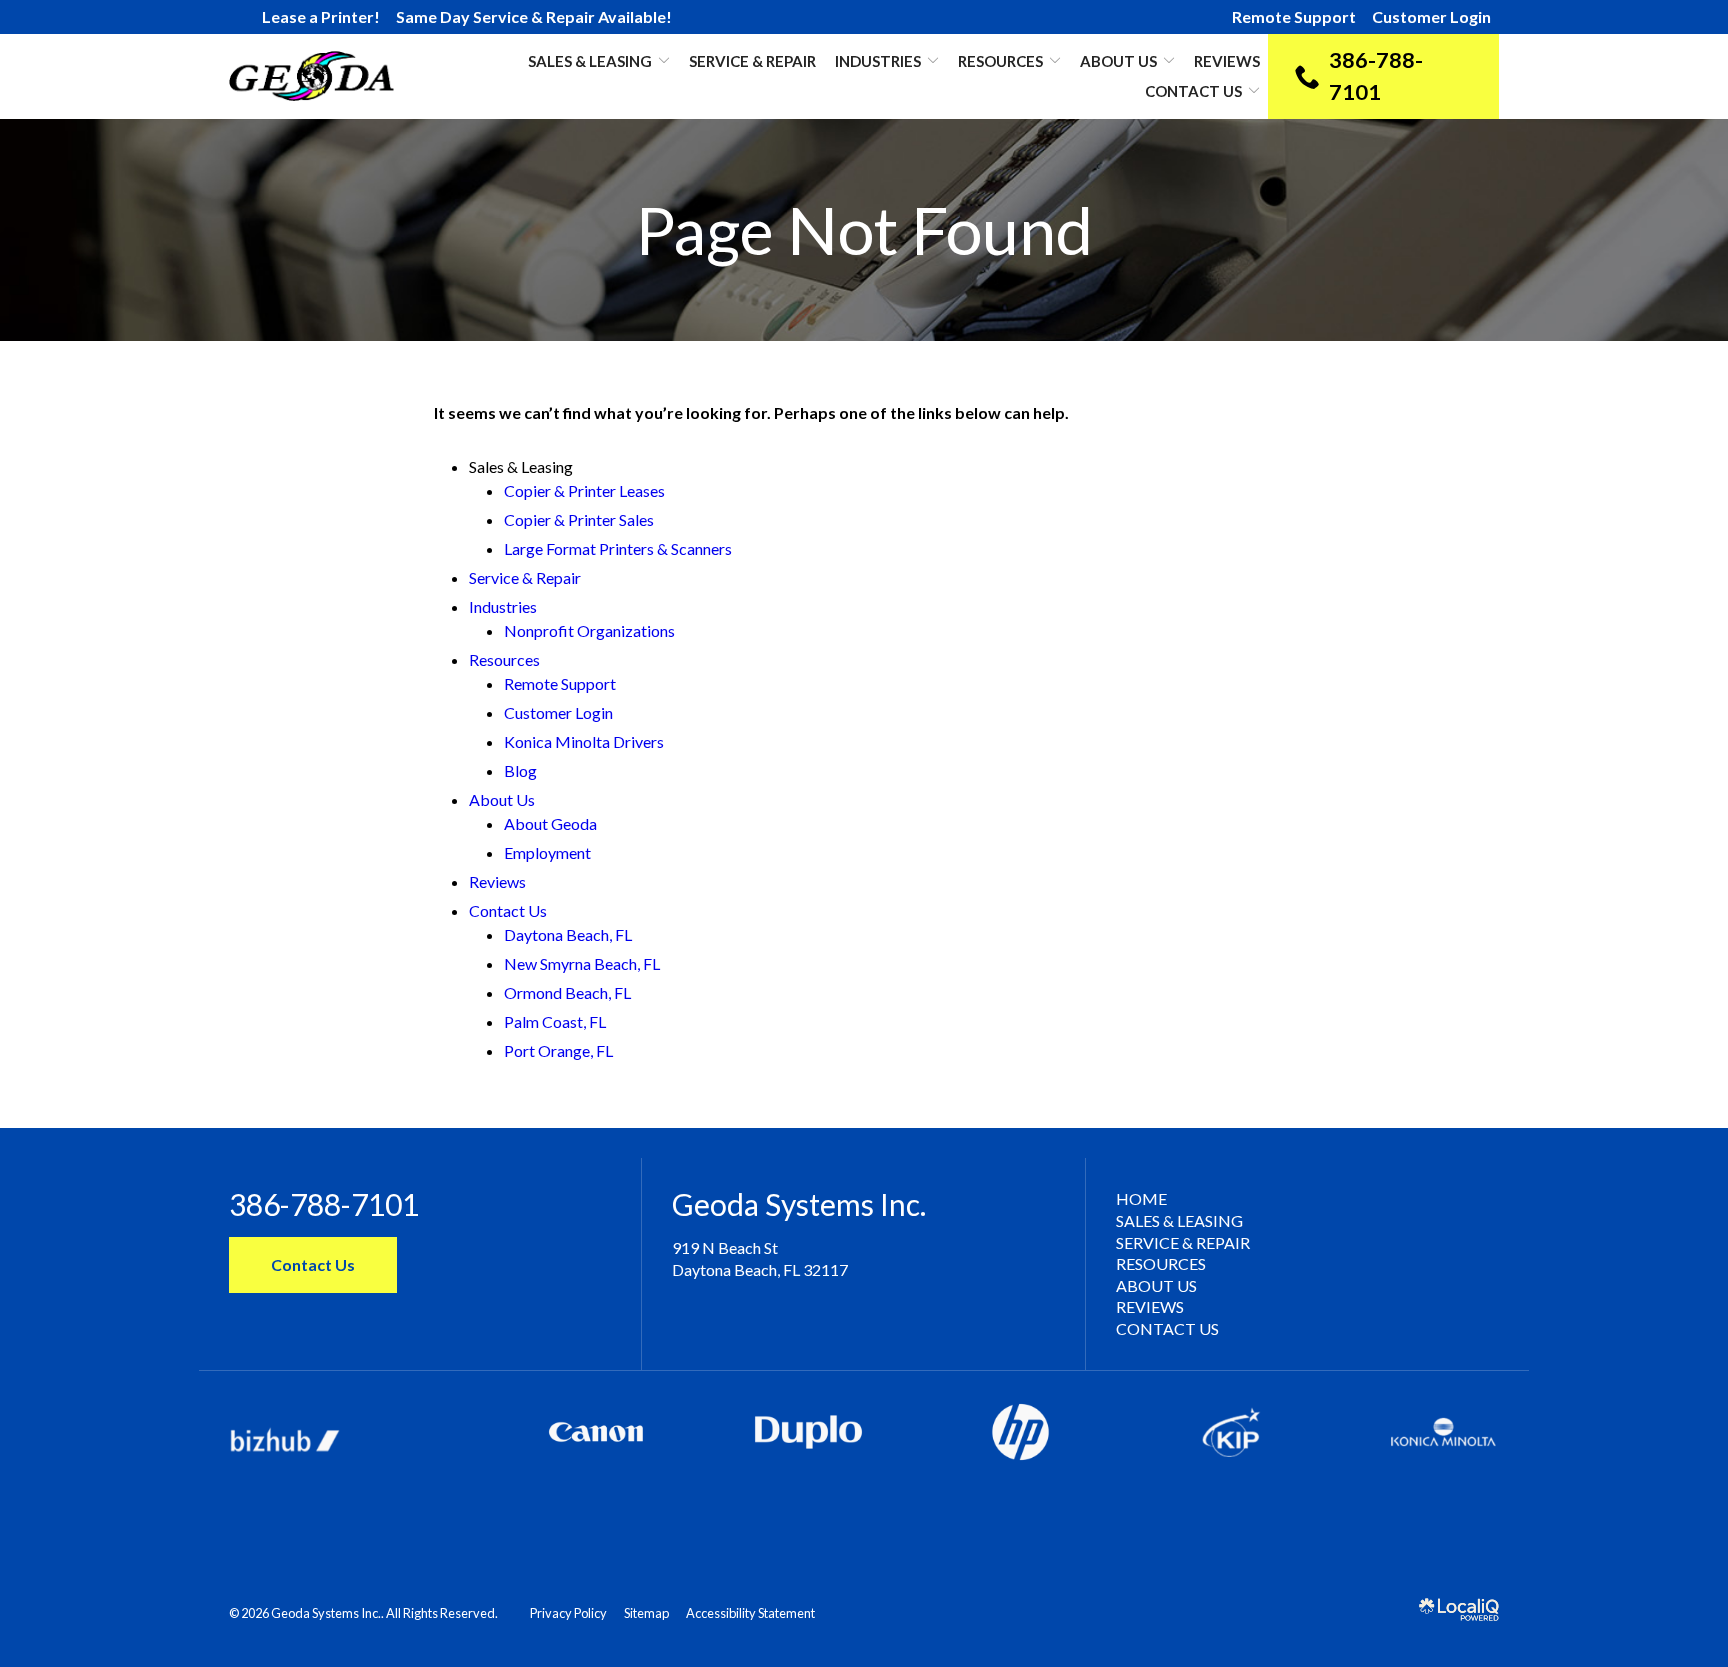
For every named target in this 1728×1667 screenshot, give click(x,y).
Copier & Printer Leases (584, 490)
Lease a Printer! (321, 16)
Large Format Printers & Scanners (618, 548)
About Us (1118, 61)
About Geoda (550, 823)
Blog (520, 770)
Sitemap (646, 1613)
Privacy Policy (568, 1613)
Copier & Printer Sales (579, 519)
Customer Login (1431, 16)
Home (1141, 1198)
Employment (547, 852)
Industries (878, 61)
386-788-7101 (324, 1204)
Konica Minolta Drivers (584, 741)
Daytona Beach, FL (568, 934)
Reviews (1227, 61)
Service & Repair (752, 61)
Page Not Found (864, 230)
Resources (1000, 61)
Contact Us (1193, 91)
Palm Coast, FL (555, 1021)
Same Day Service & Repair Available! (534, 16)
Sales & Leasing (1179, 1220)
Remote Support (1294, 16)
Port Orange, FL (558, 1050)
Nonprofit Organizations (589, 630)
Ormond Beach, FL (567, 992)
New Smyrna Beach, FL (582, 963)
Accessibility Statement (750, 1613)
